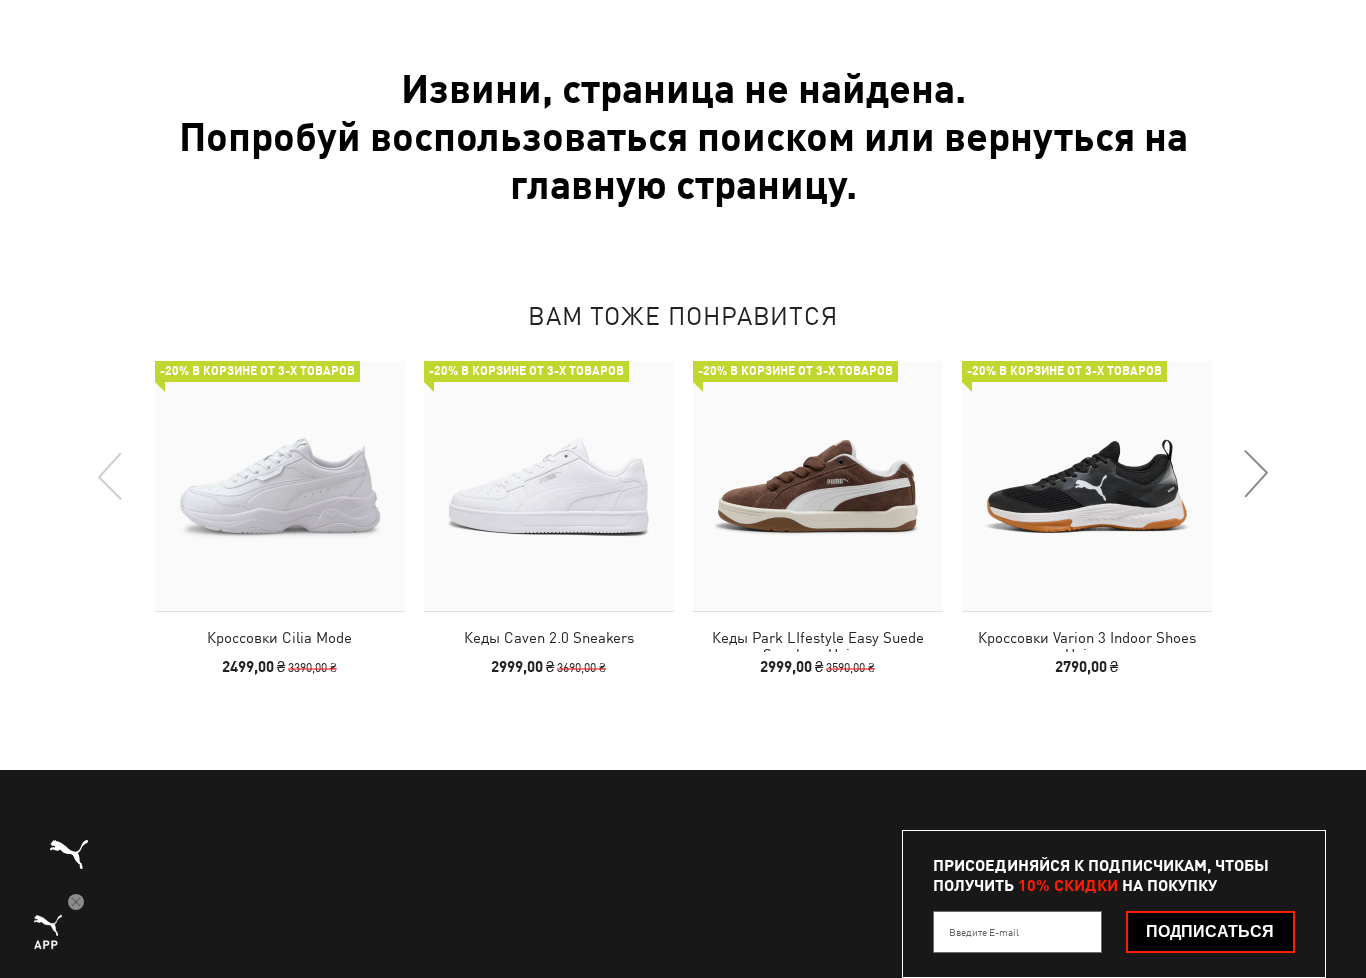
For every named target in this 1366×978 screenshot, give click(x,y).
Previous (111, 475)
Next (1255, 475)
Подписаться (1210, 931)
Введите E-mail (984, 932)
